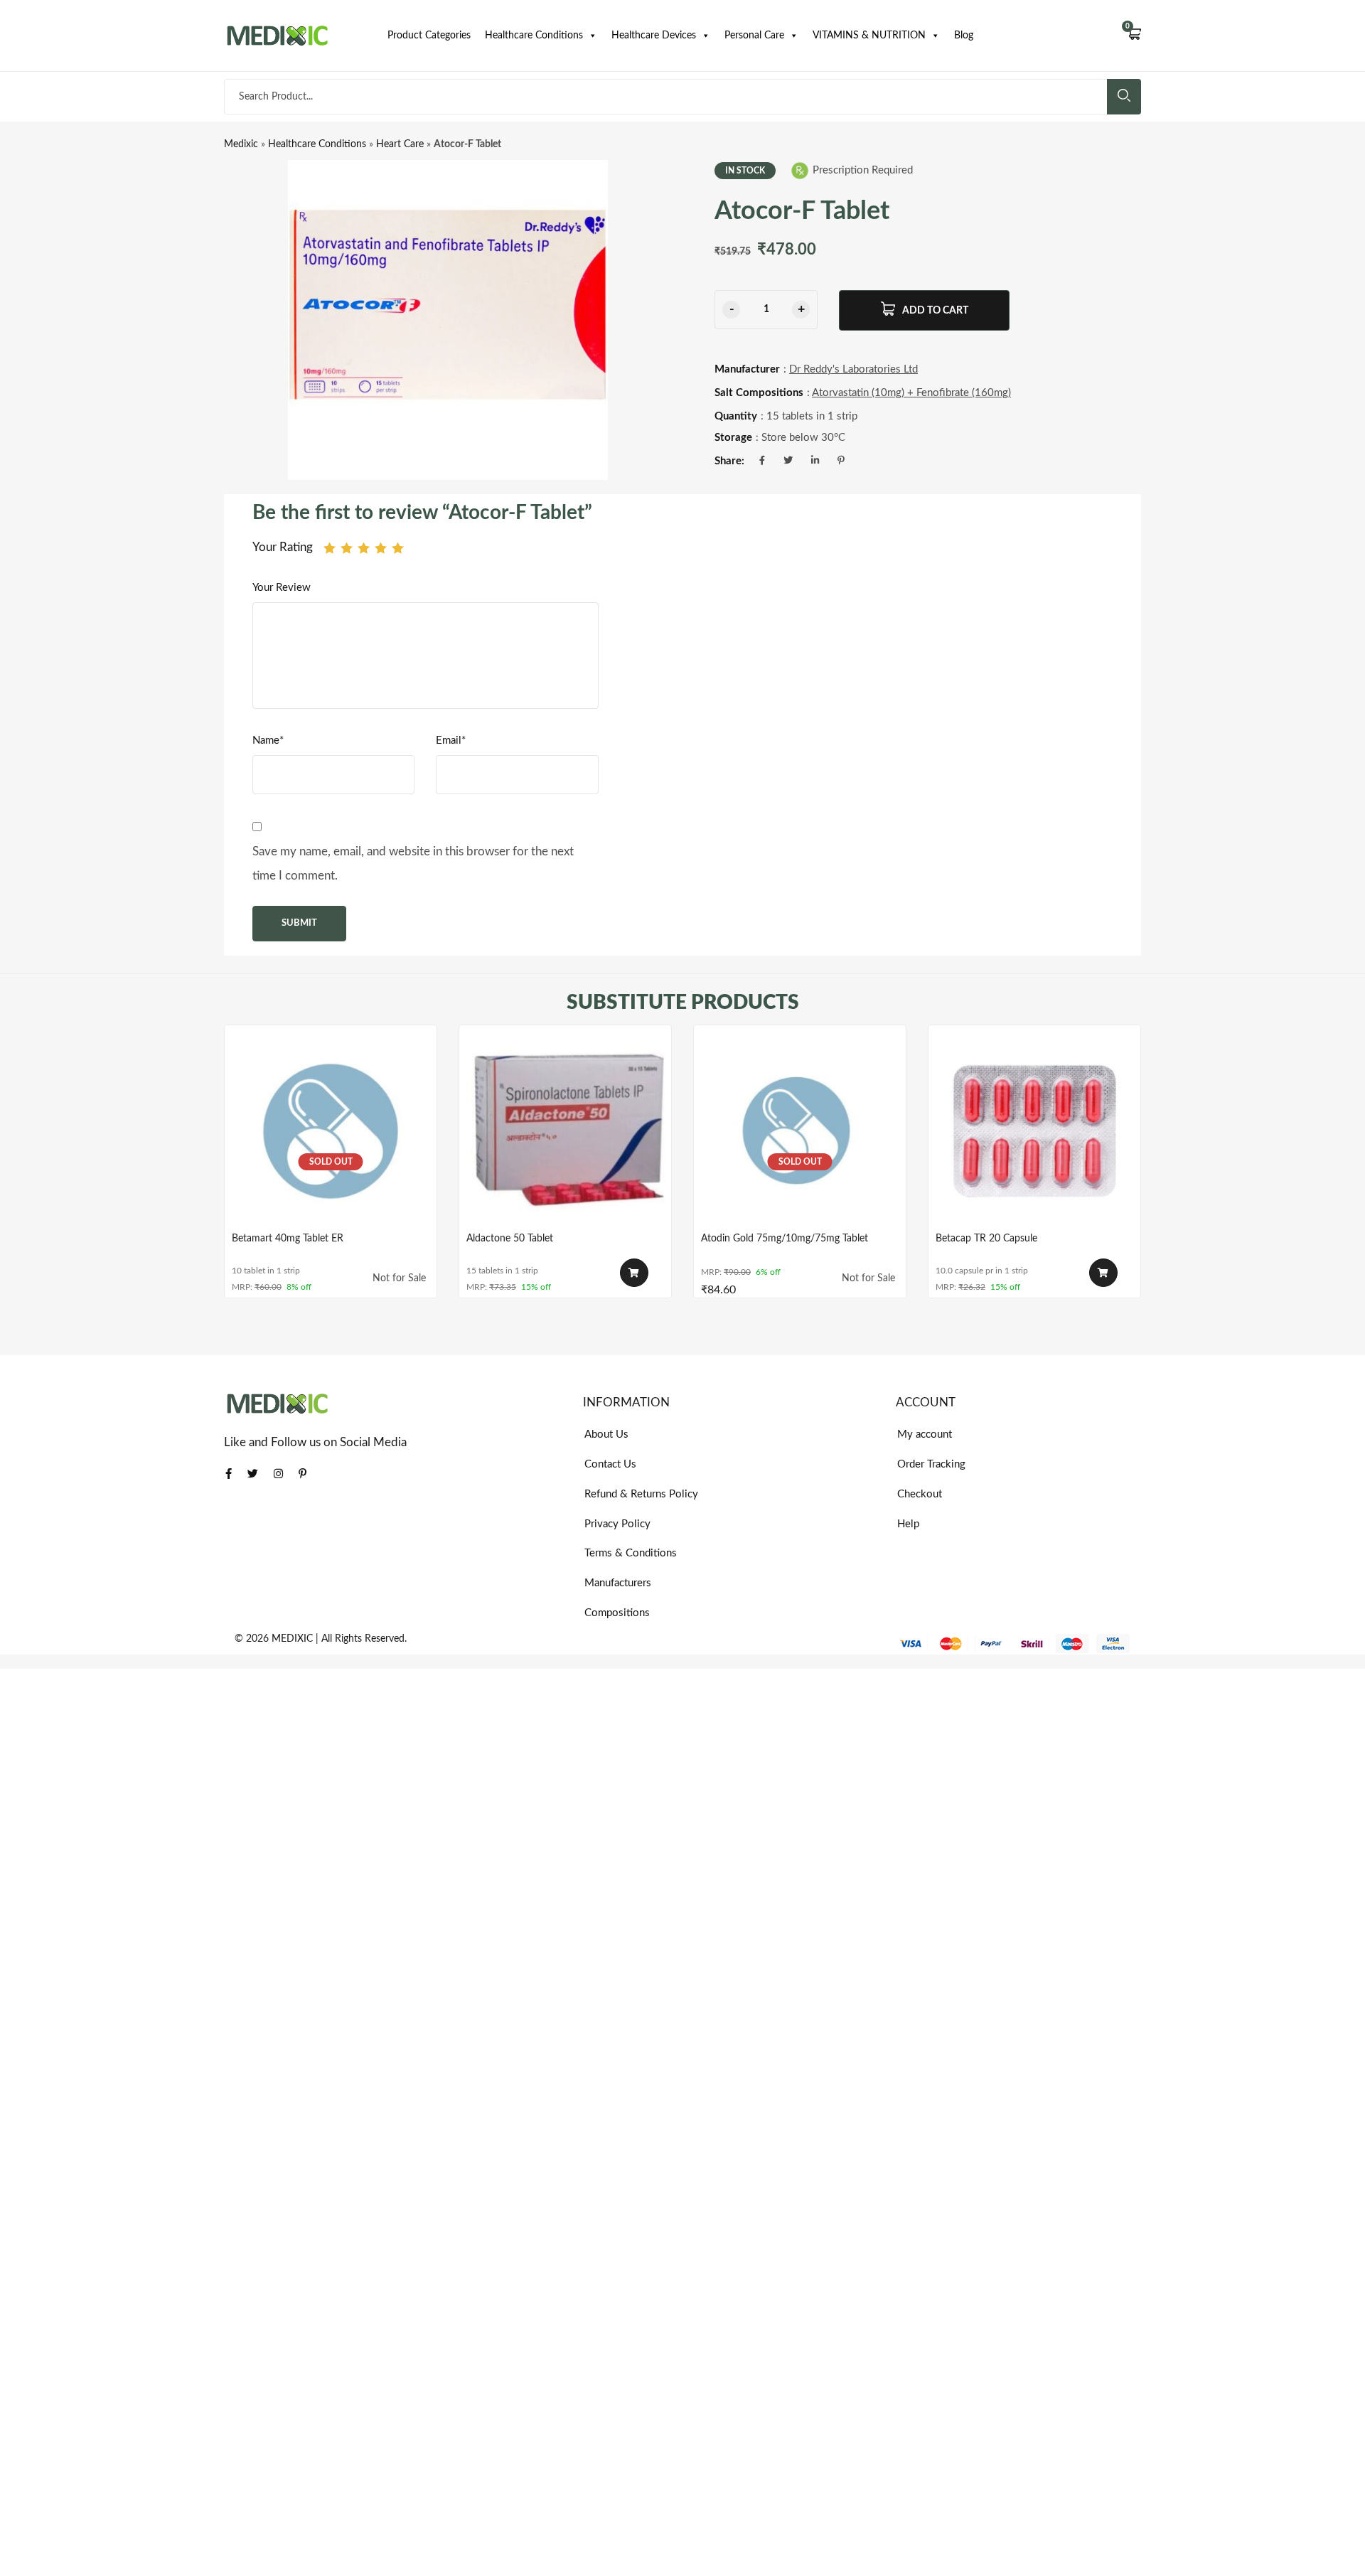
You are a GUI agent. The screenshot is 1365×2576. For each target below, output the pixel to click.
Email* (451, 741)
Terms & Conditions (631, 1553)
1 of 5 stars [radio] (330, 548)
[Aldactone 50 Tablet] (565, 1131)
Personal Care (754, 36)
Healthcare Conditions (534, 36)
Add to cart (935, 311)
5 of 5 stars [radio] (398, 548)
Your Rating (283, 547)
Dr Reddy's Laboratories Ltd (853, 369)
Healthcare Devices (654, 36)
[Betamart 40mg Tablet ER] (331, 1131)
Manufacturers (618, 1583)
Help (908, 1524)
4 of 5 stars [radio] (381, 548)
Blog (964, 36)
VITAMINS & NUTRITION (869, 36)
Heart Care (400, 144)
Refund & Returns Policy (641, 1494)
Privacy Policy (617, 1524)
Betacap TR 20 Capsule (986, 1239)
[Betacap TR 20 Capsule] (1034, 1131)
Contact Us (610, 1464)
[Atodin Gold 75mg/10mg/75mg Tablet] (800, 1131)
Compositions (617, 1613)
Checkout (920, 1494)
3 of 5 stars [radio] (364, 548)
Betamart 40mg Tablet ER (288, 1239)
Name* (268, 741)
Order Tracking (931, 1464)
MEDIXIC (292, 1639)
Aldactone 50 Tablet (510, 1239)
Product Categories (429, 36)
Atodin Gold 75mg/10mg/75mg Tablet (785, 1239)
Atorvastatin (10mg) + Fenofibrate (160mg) (911, 393)
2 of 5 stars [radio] (347, 548)
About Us (606, 1434)
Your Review (282, 588)
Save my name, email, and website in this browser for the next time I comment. (413, 864)
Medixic (241, 144)
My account (925, 1434)
